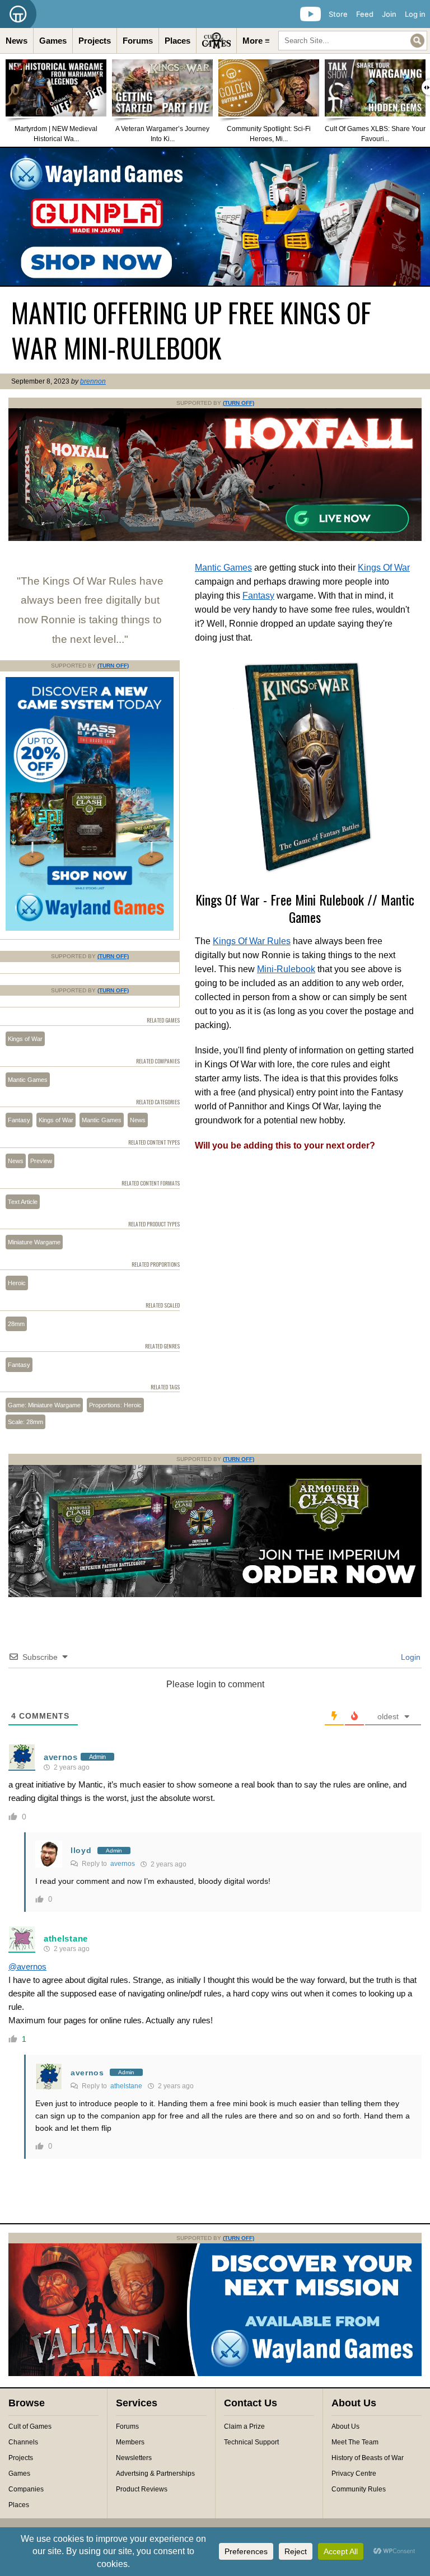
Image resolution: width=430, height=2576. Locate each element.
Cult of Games (30, 2426)
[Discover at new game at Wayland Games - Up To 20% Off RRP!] (90, 928)
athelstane (66, 1938)
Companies (26, 2489)
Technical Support (251, 2442)
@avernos (27, 1966)
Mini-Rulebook (286, 969)
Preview (41, 1161)
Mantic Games (223, 568)
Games (53, 41)
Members (130, 2442)
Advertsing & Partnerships (155, 2474)
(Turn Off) (239, 403)
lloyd (81, 1850)
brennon (93, 381)
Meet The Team (355, 2442)
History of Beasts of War (368, 2458)
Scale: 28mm (25, 1422)
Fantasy (258, 596)
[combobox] (353, 41)
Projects (95, 41)
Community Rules (359, 2489)
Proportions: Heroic (115, 1405)
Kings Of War (384, 568)
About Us (345, 2426)
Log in (415, 14)
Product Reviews (142, 2489)
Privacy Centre (354, 2474)
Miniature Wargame (34, 1242)
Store (338, 14)
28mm (16, 1324)
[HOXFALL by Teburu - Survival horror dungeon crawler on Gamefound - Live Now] (215, 539)
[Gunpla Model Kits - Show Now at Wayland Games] (215, 217)
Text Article (23, 1202)
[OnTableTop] (18, 14)
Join (389, 14)
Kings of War (25, 1039)
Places (177, 41)
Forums (138, 41)
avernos (61, 1757)
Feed (365, 14)
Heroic (17, 1283)
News (17, 41)
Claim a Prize (244, 2426)
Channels (23, 2442)
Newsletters (134, 2458)
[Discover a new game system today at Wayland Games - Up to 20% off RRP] (215, 1595)
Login (410, 1657)
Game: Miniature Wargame (44, 1405)
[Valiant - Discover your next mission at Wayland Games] (215, 2374)
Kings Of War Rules (252, 941)
